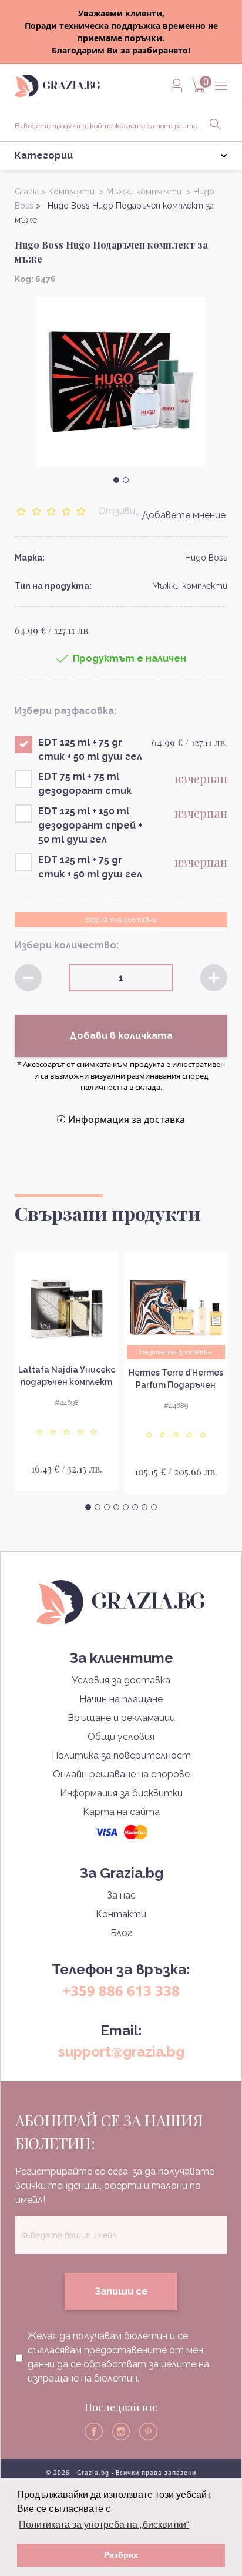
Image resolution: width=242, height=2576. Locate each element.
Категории (44, 155)
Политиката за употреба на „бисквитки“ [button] (104, 2525)
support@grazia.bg (121, 2052)
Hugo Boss (206, 558)
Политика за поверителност (121, 1755)
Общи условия (121, 1737)
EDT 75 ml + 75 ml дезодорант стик (85, 784)
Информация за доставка (127, 1119)
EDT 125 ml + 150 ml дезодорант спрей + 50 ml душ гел (90, 825)
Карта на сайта (121, 1812)
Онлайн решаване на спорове (121, 1774)
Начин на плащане (121, 1699)
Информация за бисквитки (121, 1793)
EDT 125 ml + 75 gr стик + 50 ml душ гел (90, 749)
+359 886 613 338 (121, 1990)
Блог (121, 1933)
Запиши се (121, 2291)
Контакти (121, 1914)
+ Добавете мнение (180, 515)
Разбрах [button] (121, 2555)
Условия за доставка (121, 1680)
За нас (121, 1895)
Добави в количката (121, 1036)
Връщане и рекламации (121, 1718)
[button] (116, 480)
